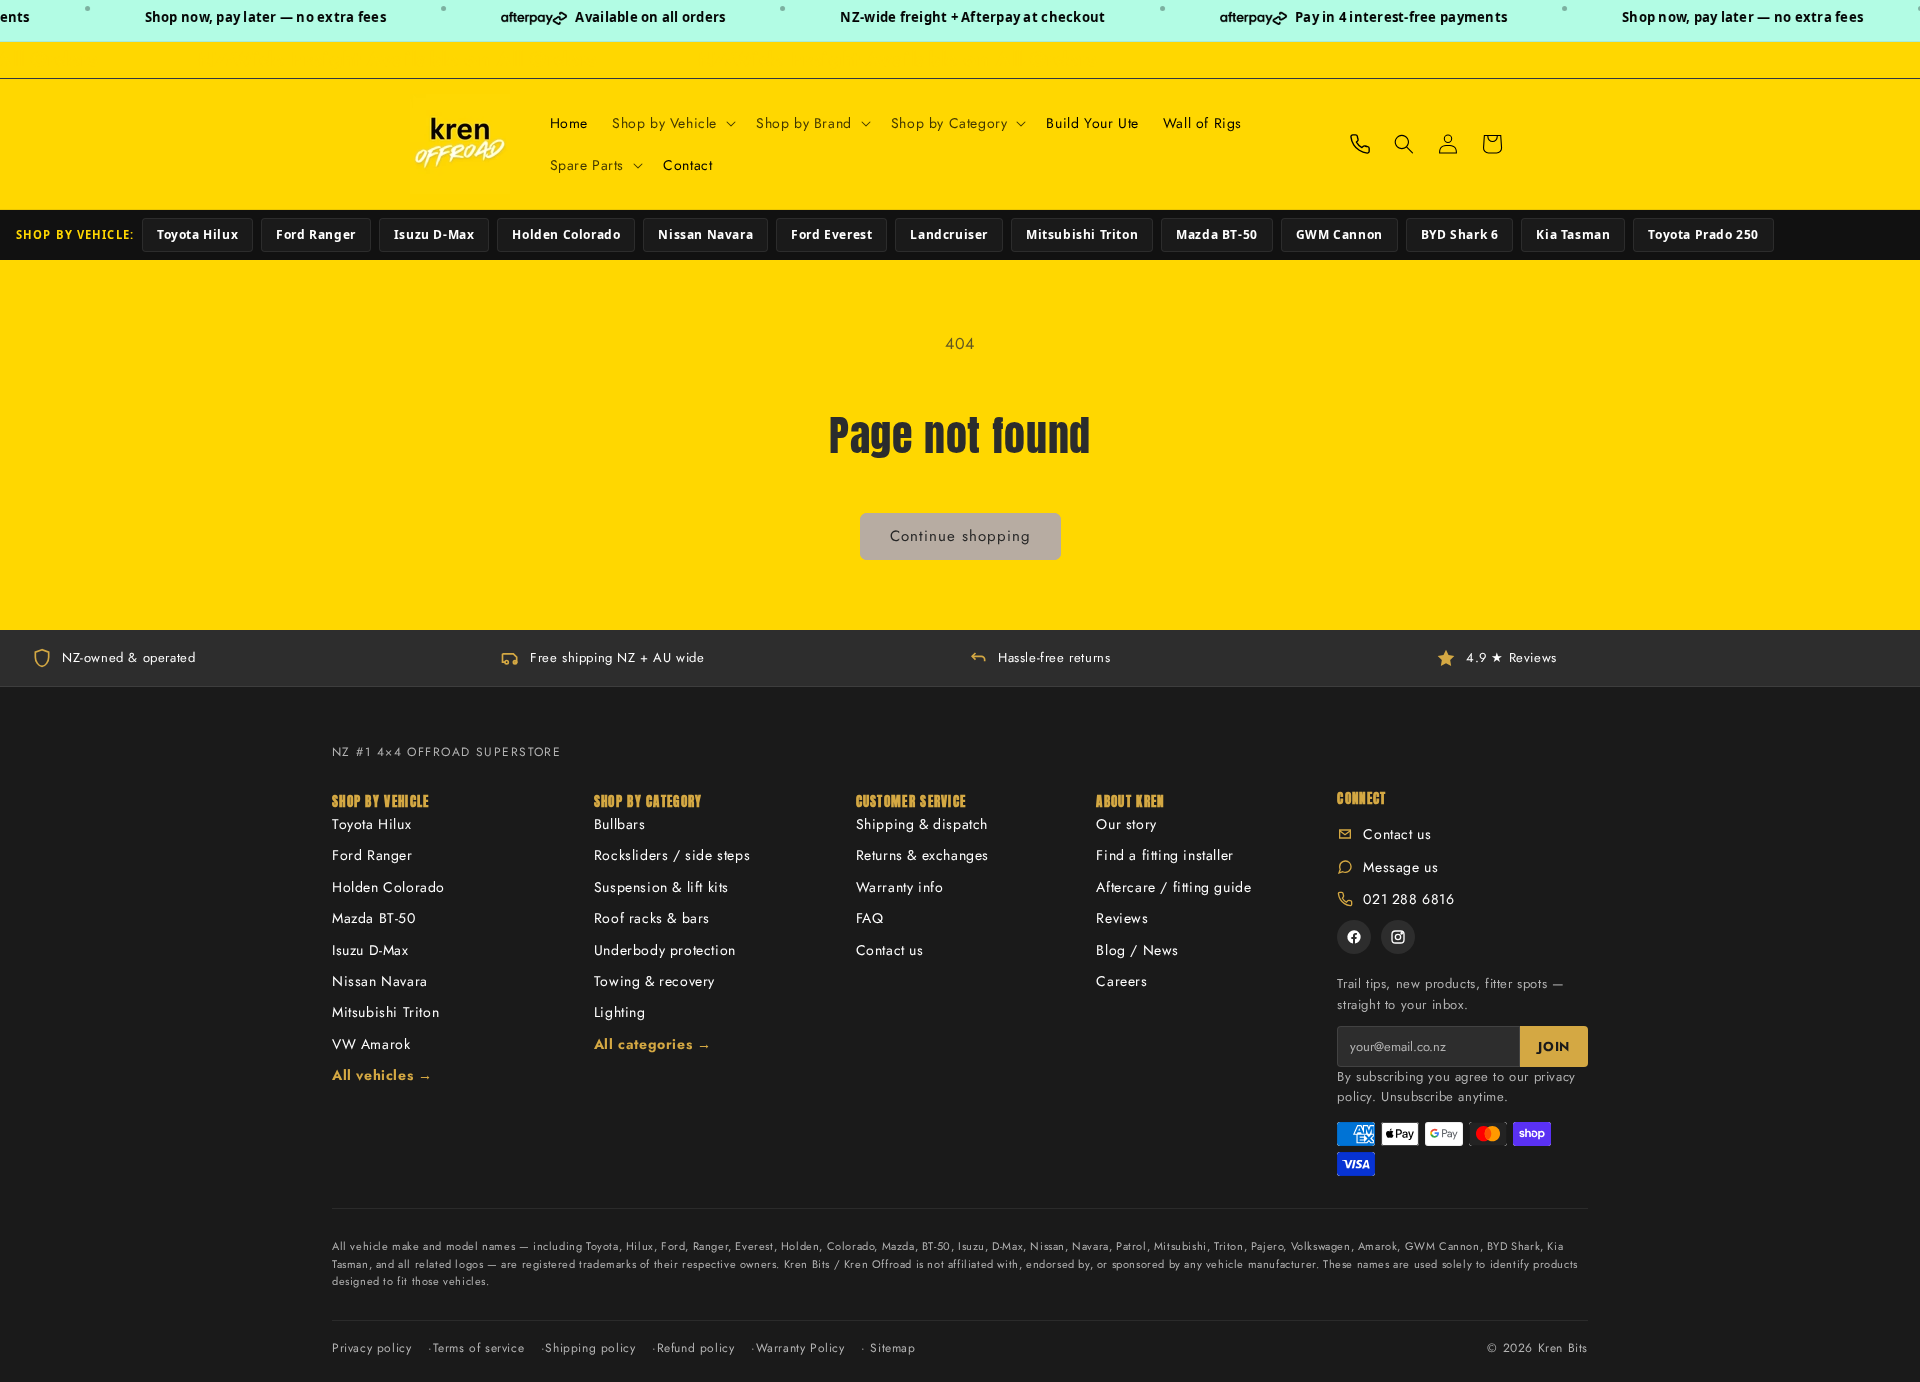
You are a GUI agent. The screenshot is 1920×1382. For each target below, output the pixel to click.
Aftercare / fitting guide (1173, 887)
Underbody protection (665, 950)
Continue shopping (960, 536)
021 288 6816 (1408, 899)
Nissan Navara (705, 234)
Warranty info (900, 887)
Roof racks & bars (652, 918)
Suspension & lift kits (661, 887)
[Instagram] (1398, 937)
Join (1554, 1046)
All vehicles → (382, 1075)
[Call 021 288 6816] (1360, 144)
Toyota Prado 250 (1703, 234)
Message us (1400, 867)
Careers (1121, 981)
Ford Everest (831, 234)
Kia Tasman (1573, 234)
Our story (1126, 824)
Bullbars (620, 824)
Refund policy (696, 1348)
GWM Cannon (1339, 234)
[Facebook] (1354, 937)
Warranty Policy (800, 1348)
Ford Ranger (316, 234)
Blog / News (1137, 950)
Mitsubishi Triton (1082, 234)
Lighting (620, 1012)
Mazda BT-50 (1217, 234)
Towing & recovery (654, 981)
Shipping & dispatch (922, 824)
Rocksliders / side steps (672, 855)
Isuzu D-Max (434, 234)
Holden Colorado (566, 234)
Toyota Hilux (197, 234)
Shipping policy (590, 1348)
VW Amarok (371, 1044)
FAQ (870, 918)
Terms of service (479, 1348)
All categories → (653, 1044)
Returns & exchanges (922, 855)
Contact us (890, 950)
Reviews (1122, 918)
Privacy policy (371, 1348)
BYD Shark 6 (1460, 234)
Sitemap (892, 1348)
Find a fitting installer (1164, 855)
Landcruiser (949, 234)
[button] (672, 123)
